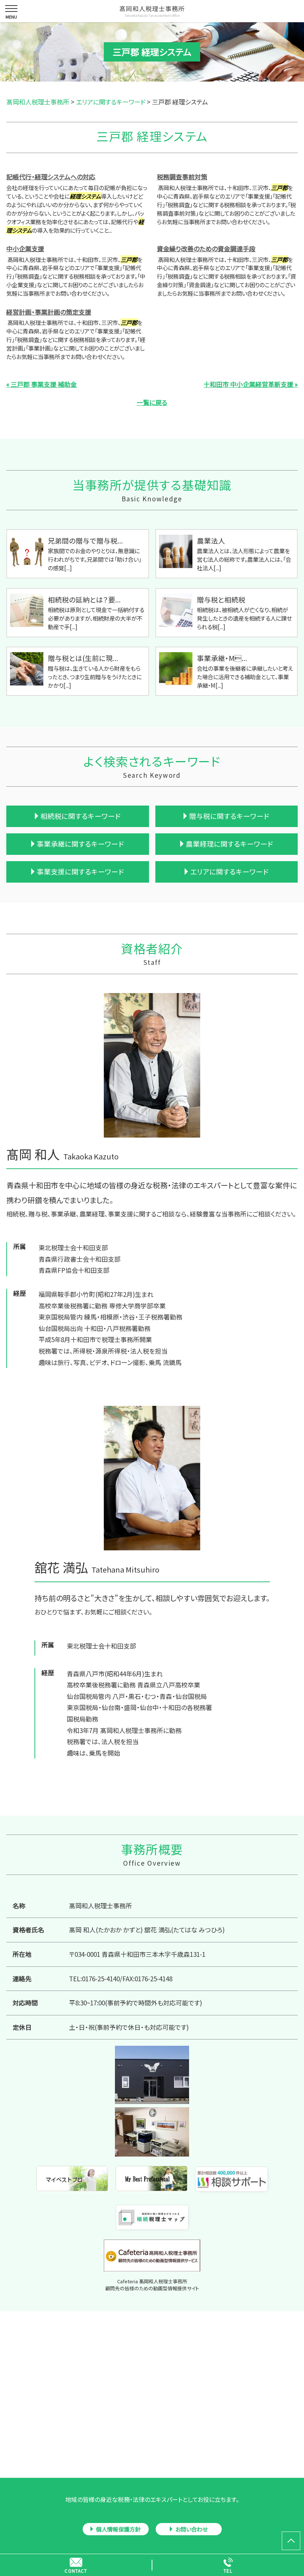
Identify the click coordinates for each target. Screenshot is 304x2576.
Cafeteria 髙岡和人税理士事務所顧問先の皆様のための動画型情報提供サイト (152, 2285)
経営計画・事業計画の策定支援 (49, 312)
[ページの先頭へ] (291, 2541)
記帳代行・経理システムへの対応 (51, 177)
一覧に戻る (152, 402)
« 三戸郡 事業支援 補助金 (42, 384)
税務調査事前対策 (182, 177)
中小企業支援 (25, 248)
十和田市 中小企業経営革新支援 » (251, 384)
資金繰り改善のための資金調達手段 (206, 248)
